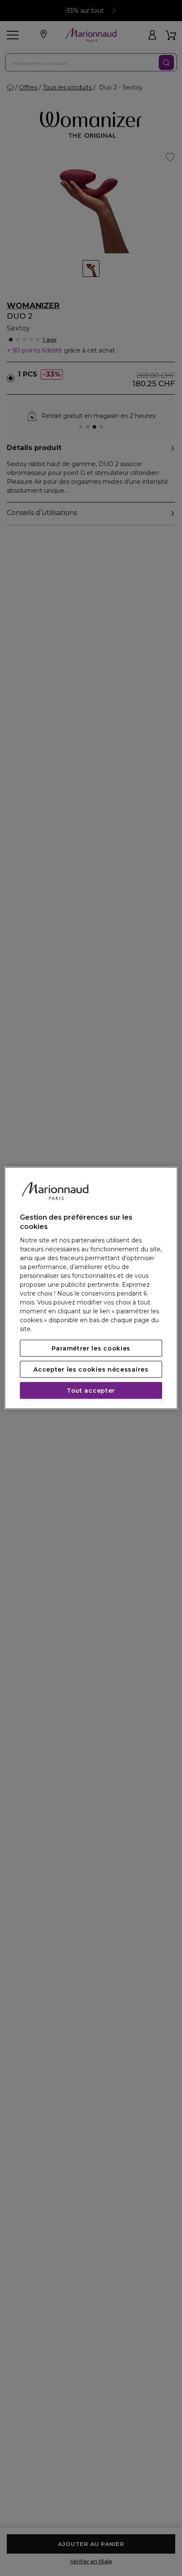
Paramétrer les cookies (91, 1348)
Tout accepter (91, 1390)
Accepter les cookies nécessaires (91, 1369)
